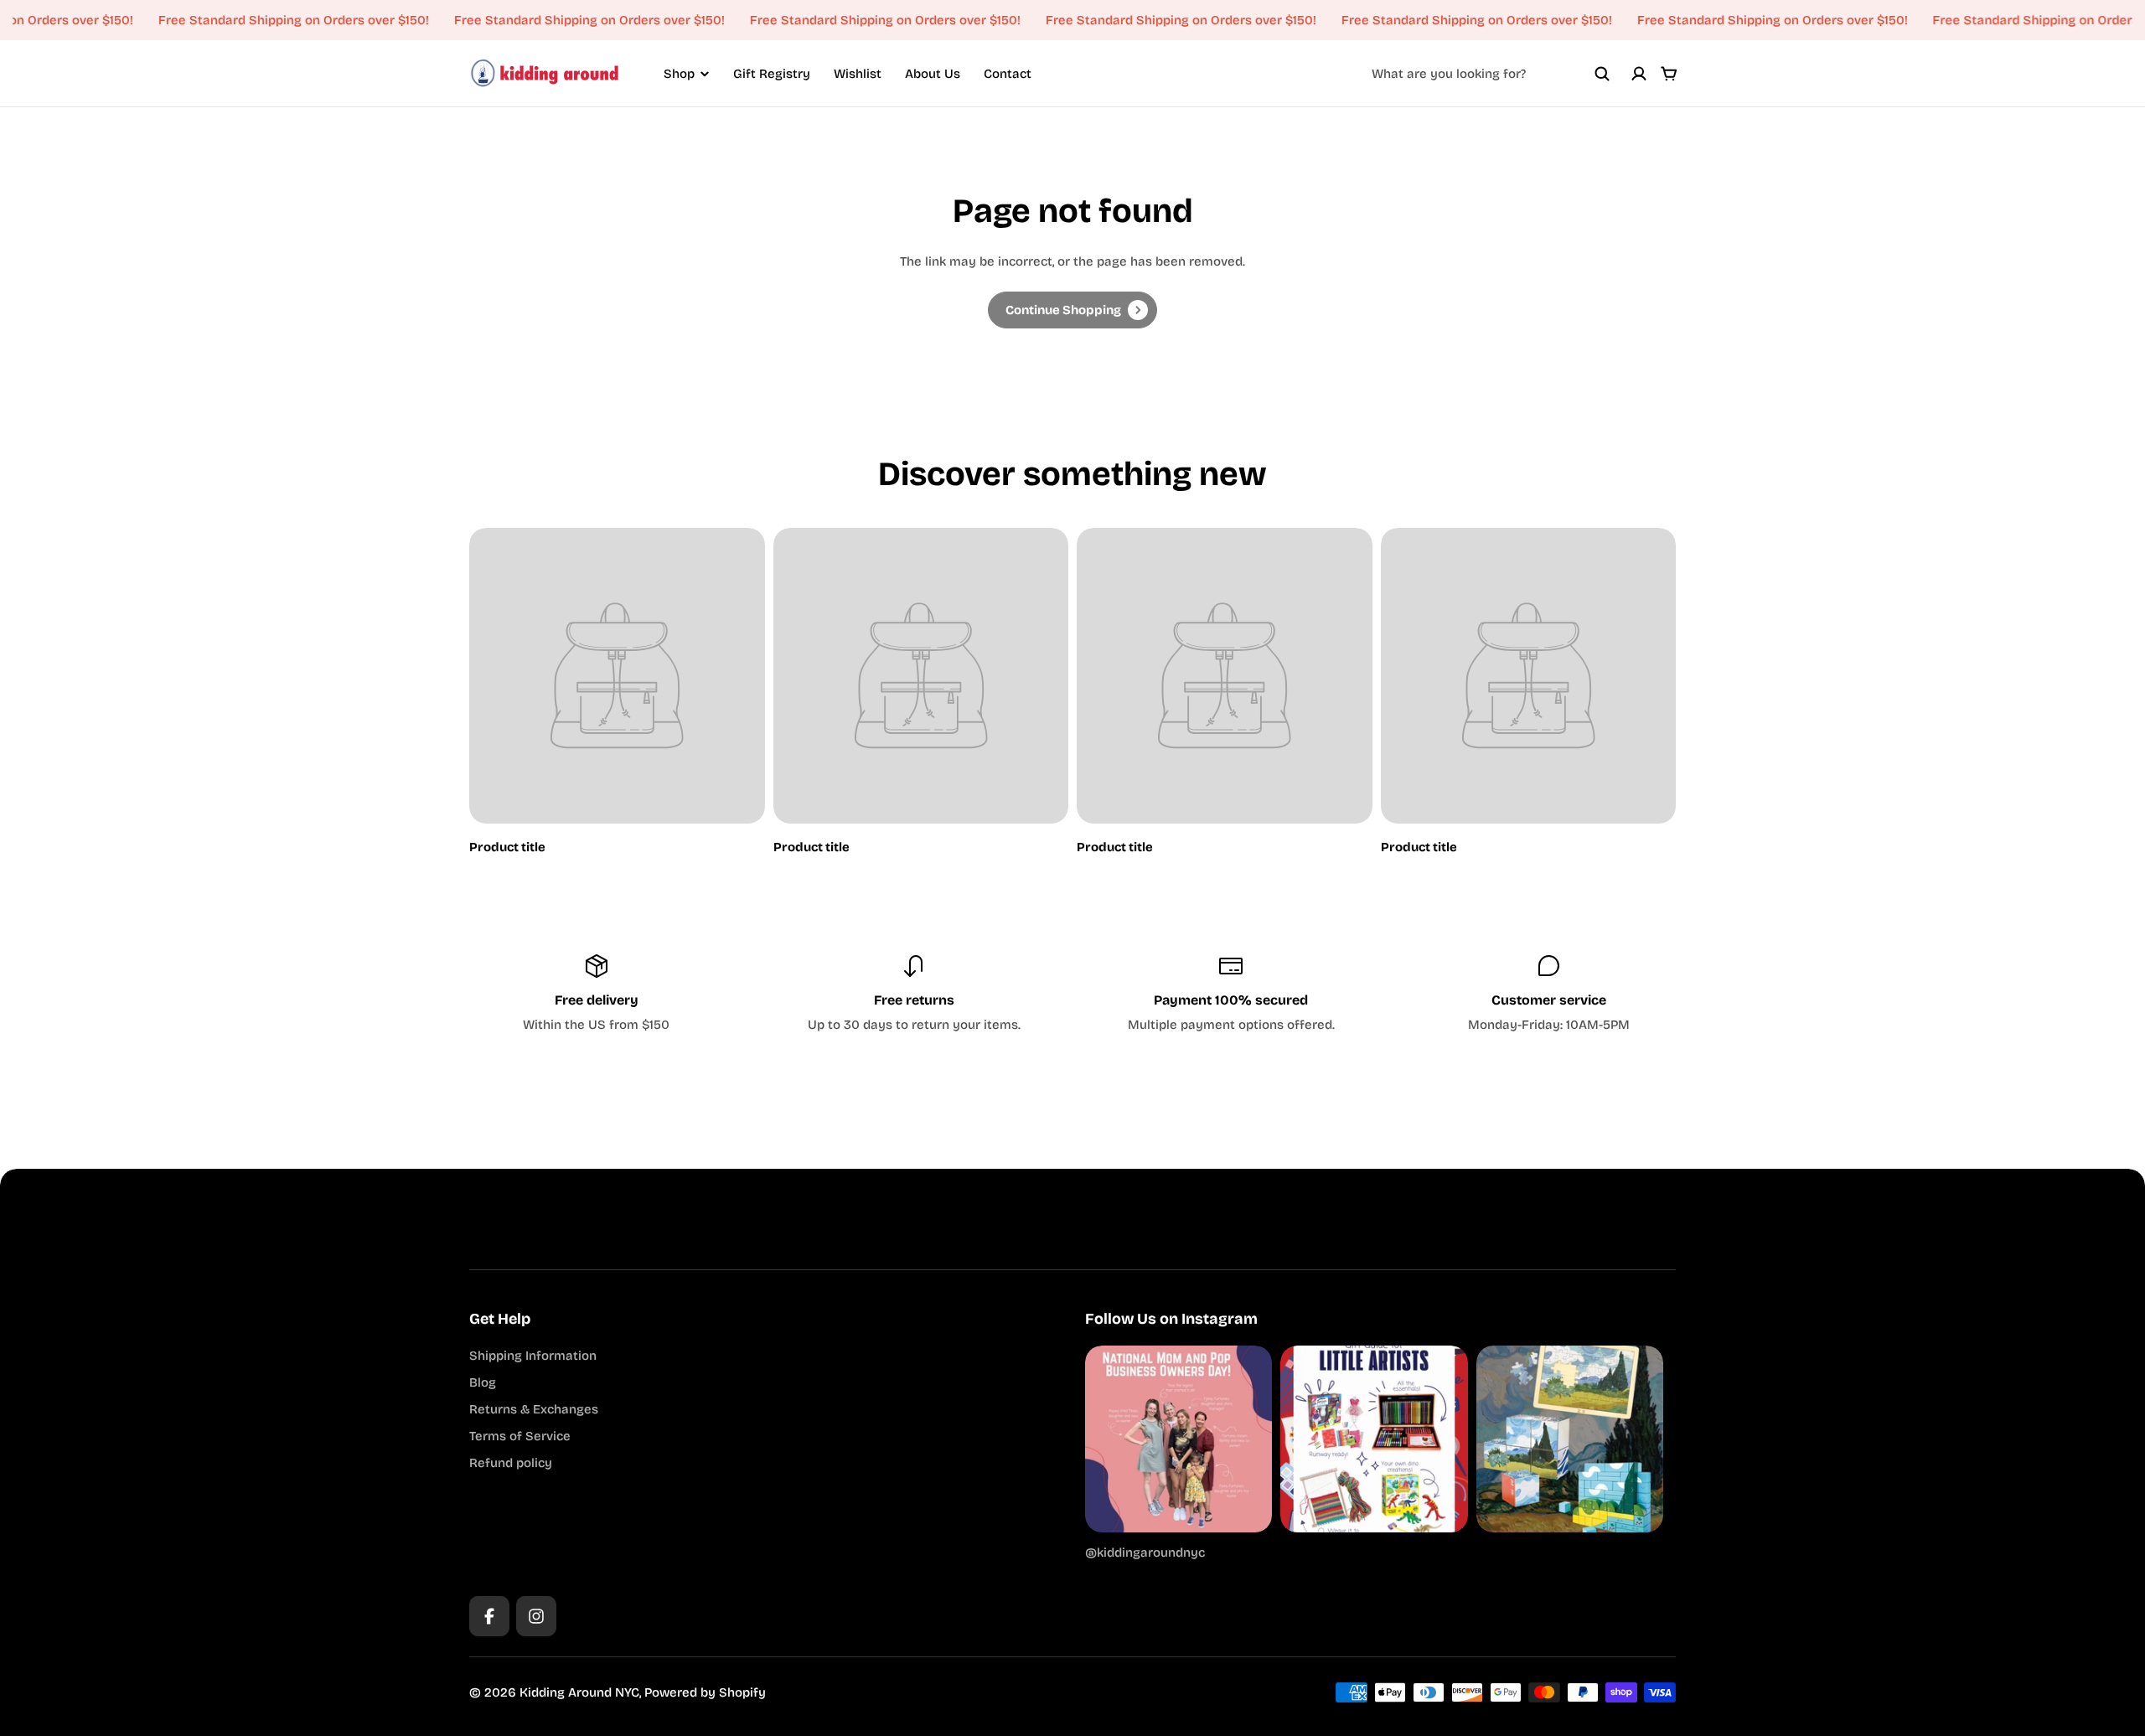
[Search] (1602, 74)
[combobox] (1491, 74)
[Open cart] (1669, 74)
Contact (1008, 74)
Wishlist (858, 74)
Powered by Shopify (705, 1692)
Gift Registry (772, 74)
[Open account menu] (1639, 74)
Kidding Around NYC (579, 1692)
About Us (933, 74)
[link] (1072, 310)
